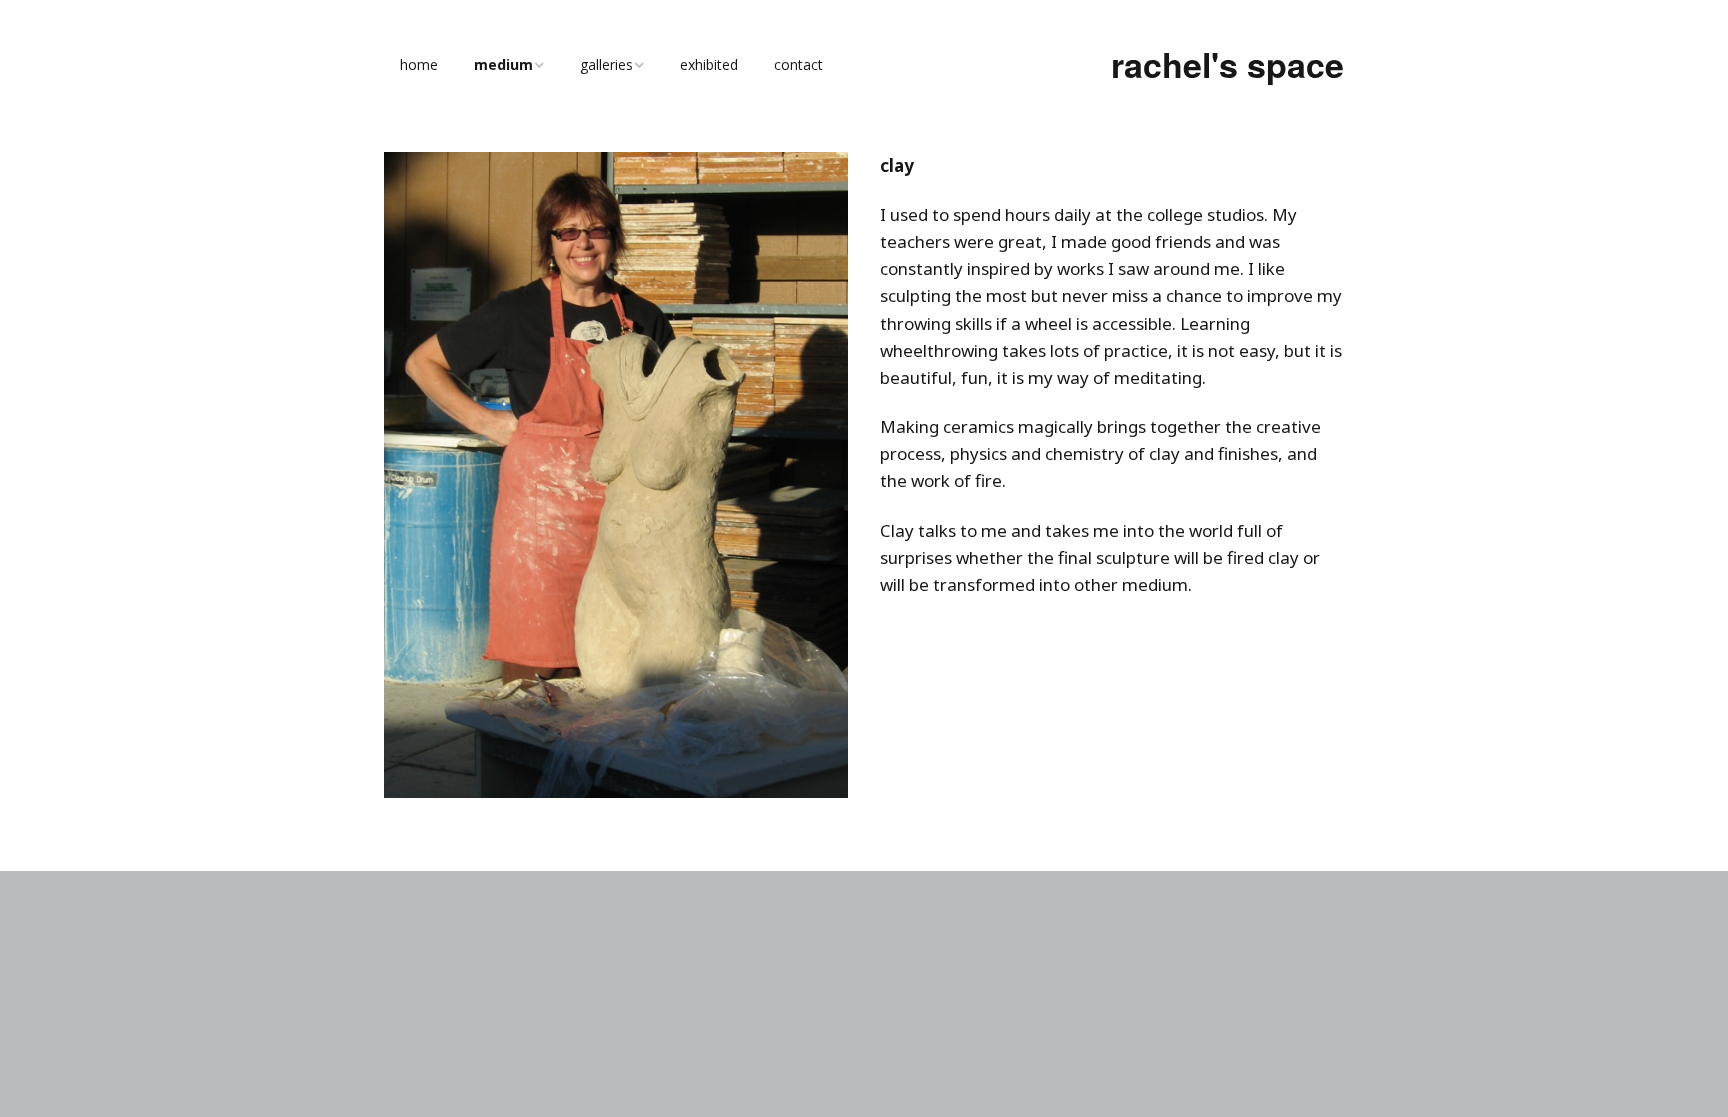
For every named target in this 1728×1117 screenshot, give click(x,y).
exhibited (709, 64)
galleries (606, 64)
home (419, 64)
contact (798, 64)
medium (503, 64)
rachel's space (1227, 64)
